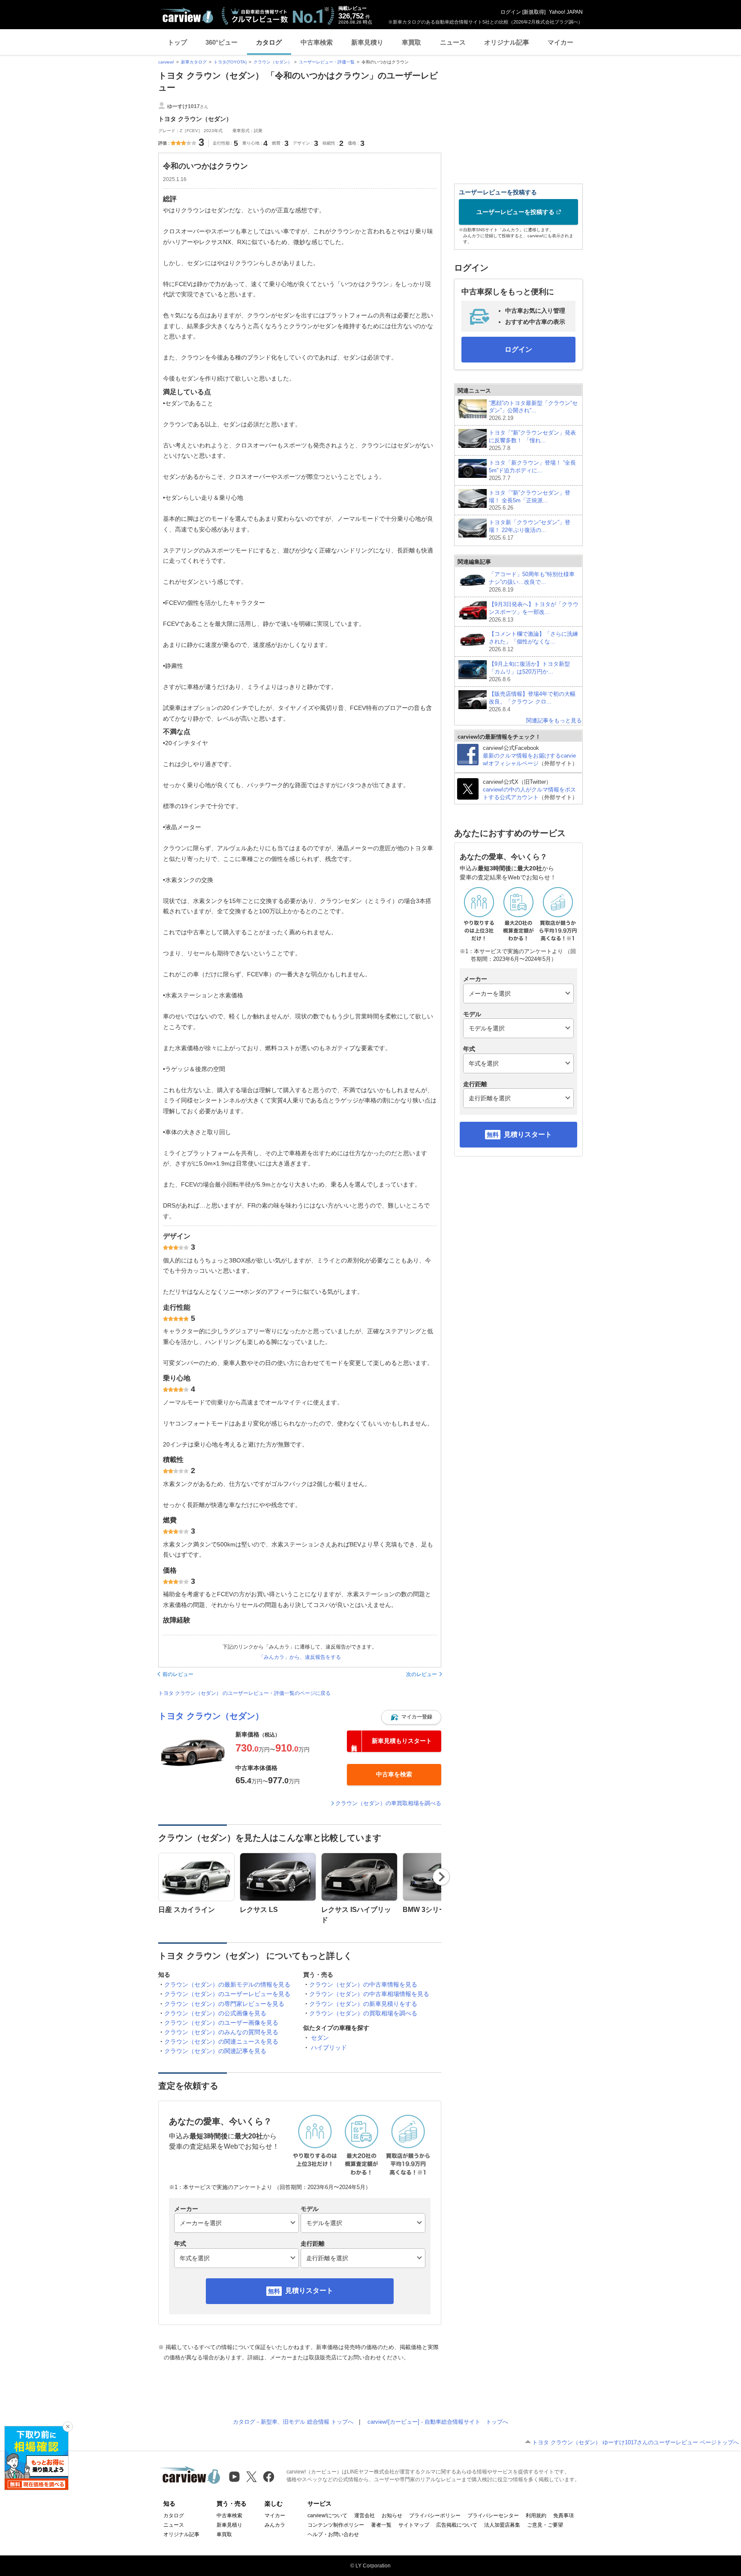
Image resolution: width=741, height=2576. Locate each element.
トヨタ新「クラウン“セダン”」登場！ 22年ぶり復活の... (530, 530)
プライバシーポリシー (435, 2516)
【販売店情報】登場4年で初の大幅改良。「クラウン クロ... (532, 702)
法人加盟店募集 (502, 2525)
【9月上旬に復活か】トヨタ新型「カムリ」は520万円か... (529, 672)
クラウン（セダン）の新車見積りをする (363, 2004)
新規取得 (534, 12)
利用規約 (536, 2516)
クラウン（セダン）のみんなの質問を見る (221, 2032)
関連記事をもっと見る (554, 720)
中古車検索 (317, 42)
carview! (166, 62)
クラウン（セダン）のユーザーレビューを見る (227, 1994)
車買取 (411, 42)
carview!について (327, 2516)
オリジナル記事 (507, 42)
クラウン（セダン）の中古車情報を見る (363, 1984)
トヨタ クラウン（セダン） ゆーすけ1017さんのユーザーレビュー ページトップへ (636, 2442)
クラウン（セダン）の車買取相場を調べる (388, 1803)
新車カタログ (194, 62)
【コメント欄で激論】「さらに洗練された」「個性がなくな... (533, 642)
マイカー (560, 42)
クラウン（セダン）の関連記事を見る (215, 2051)
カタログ (269, 42)
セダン (320, 2038)
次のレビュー (422, 1674)
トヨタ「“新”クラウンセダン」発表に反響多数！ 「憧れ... (532, 440)
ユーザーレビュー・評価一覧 (327, 62)
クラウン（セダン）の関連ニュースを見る (221, 2041)
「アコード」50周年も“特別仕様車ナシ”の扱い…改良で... (532, 582)
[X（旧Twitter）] (252, 2477)
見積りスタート (309, 2291)
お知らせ (392, 2516)
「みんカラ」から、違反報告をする (300, 1657)
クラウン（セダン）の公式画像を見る (215, 2013)
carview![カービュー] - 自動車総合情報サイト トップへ (438, 2422)
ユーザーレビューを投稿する (515, 212)
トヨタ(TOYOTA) (230, 62)
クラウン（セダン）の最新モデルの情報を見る (227, 1984)
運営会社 (364, 2516)
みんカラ (275, 2525)
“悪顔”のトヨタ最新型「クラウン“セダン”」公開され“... (533, 411)
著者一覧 (381, 2525)
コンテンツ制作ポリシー (336, 2525)
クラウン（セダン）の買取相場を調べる (363, 2013)
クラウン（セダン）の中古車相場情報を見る (369, 1994)
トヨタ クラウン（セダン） (211, 1716)
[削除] (68, 2427)
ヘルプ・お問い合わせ (333, 2534)
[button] (411, 1717)
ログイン (511, 12)
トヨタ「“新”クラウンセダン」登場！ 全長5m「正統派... (530, 500)
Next (441, 1877)
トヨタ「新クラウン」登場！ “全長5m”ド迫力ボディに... (532, 470)
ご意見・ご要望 (545, 2525)
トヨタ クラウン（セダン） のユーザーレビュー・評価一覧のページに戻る (244, 1693)
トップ (177, 42)
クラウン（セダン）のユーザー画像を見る (221, 2023)
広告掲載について (457, 2525)
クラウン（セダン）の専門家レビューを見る (224, 2004)
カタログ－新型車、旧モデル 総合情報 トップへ (293, 2422)
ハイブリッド (329, 2048)
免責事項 (563, 2516)
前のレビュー (178, 1674)
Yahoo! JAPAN (566, 12)
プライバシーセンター (493, 2516)
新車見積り (367, 42)
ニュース (453, 42)
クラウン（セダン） (273, 62)
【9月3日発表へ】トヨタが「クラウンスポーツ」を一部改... (534, 612)
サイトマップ (414, 2525)
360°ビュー (221, 42)
